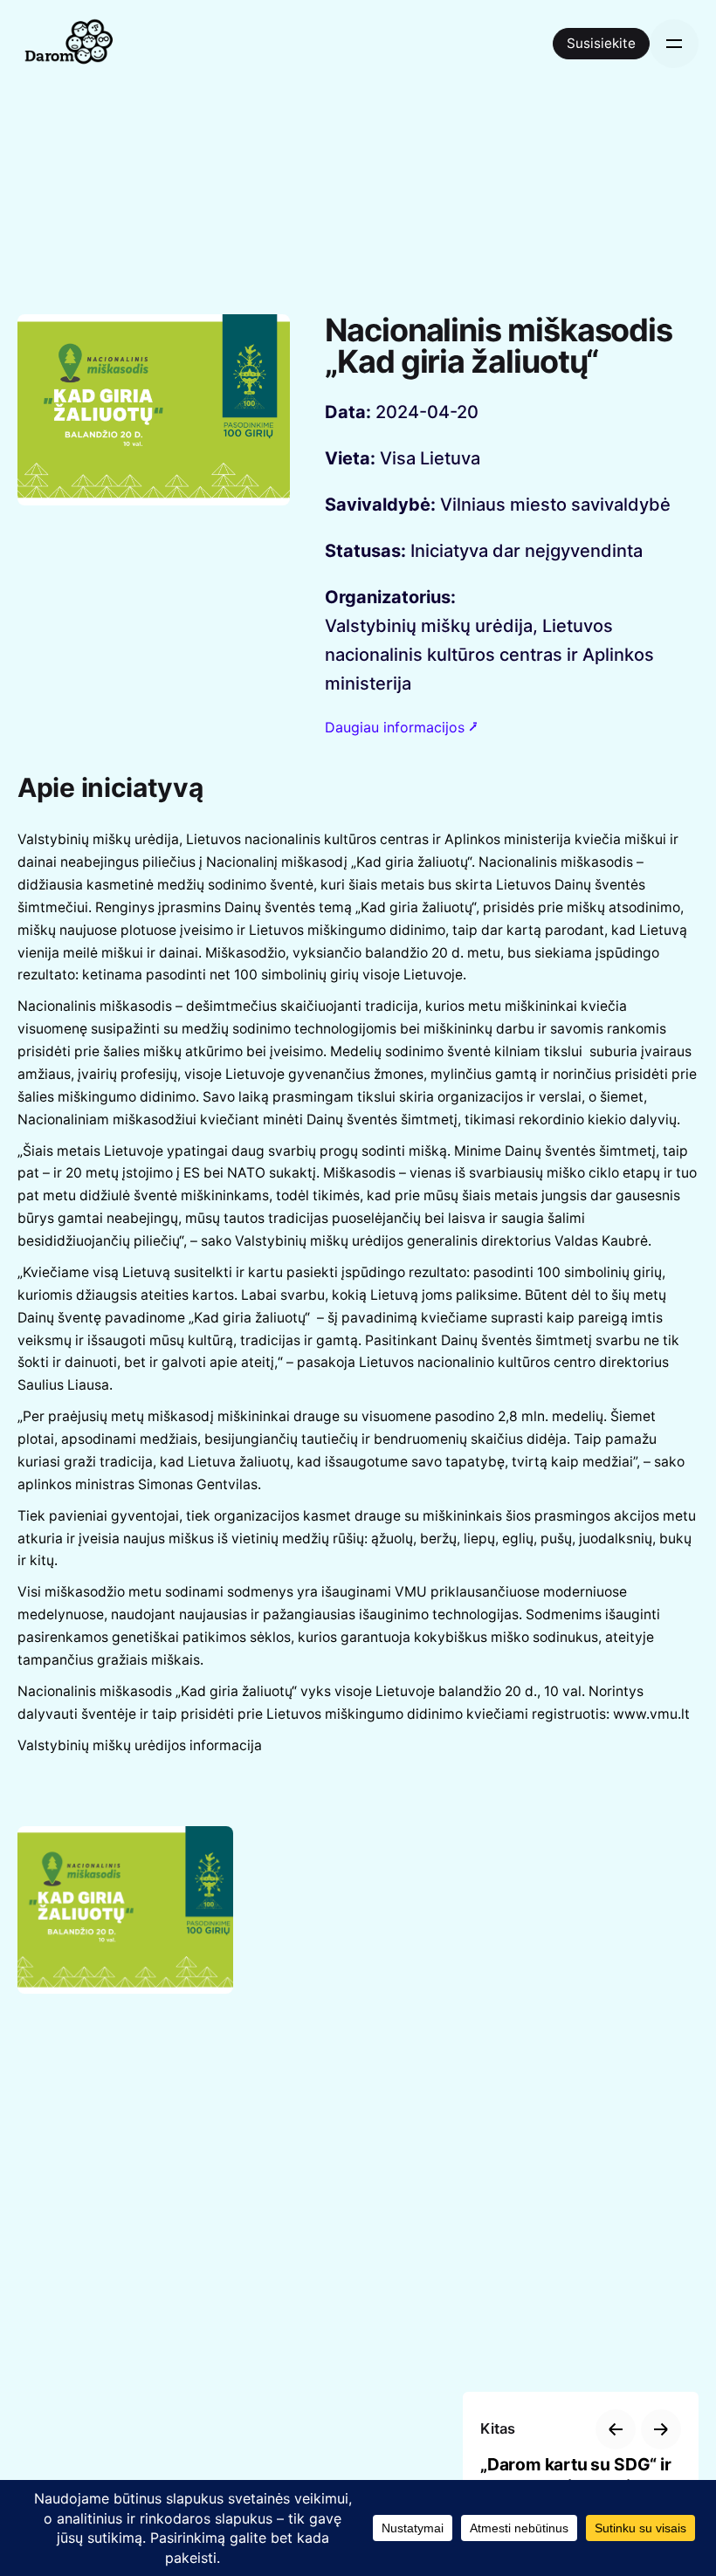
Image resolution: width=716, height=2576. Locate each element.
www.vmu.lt (651, 1714)
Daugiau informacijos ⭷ (401, 727)
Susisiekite (601, 43)
